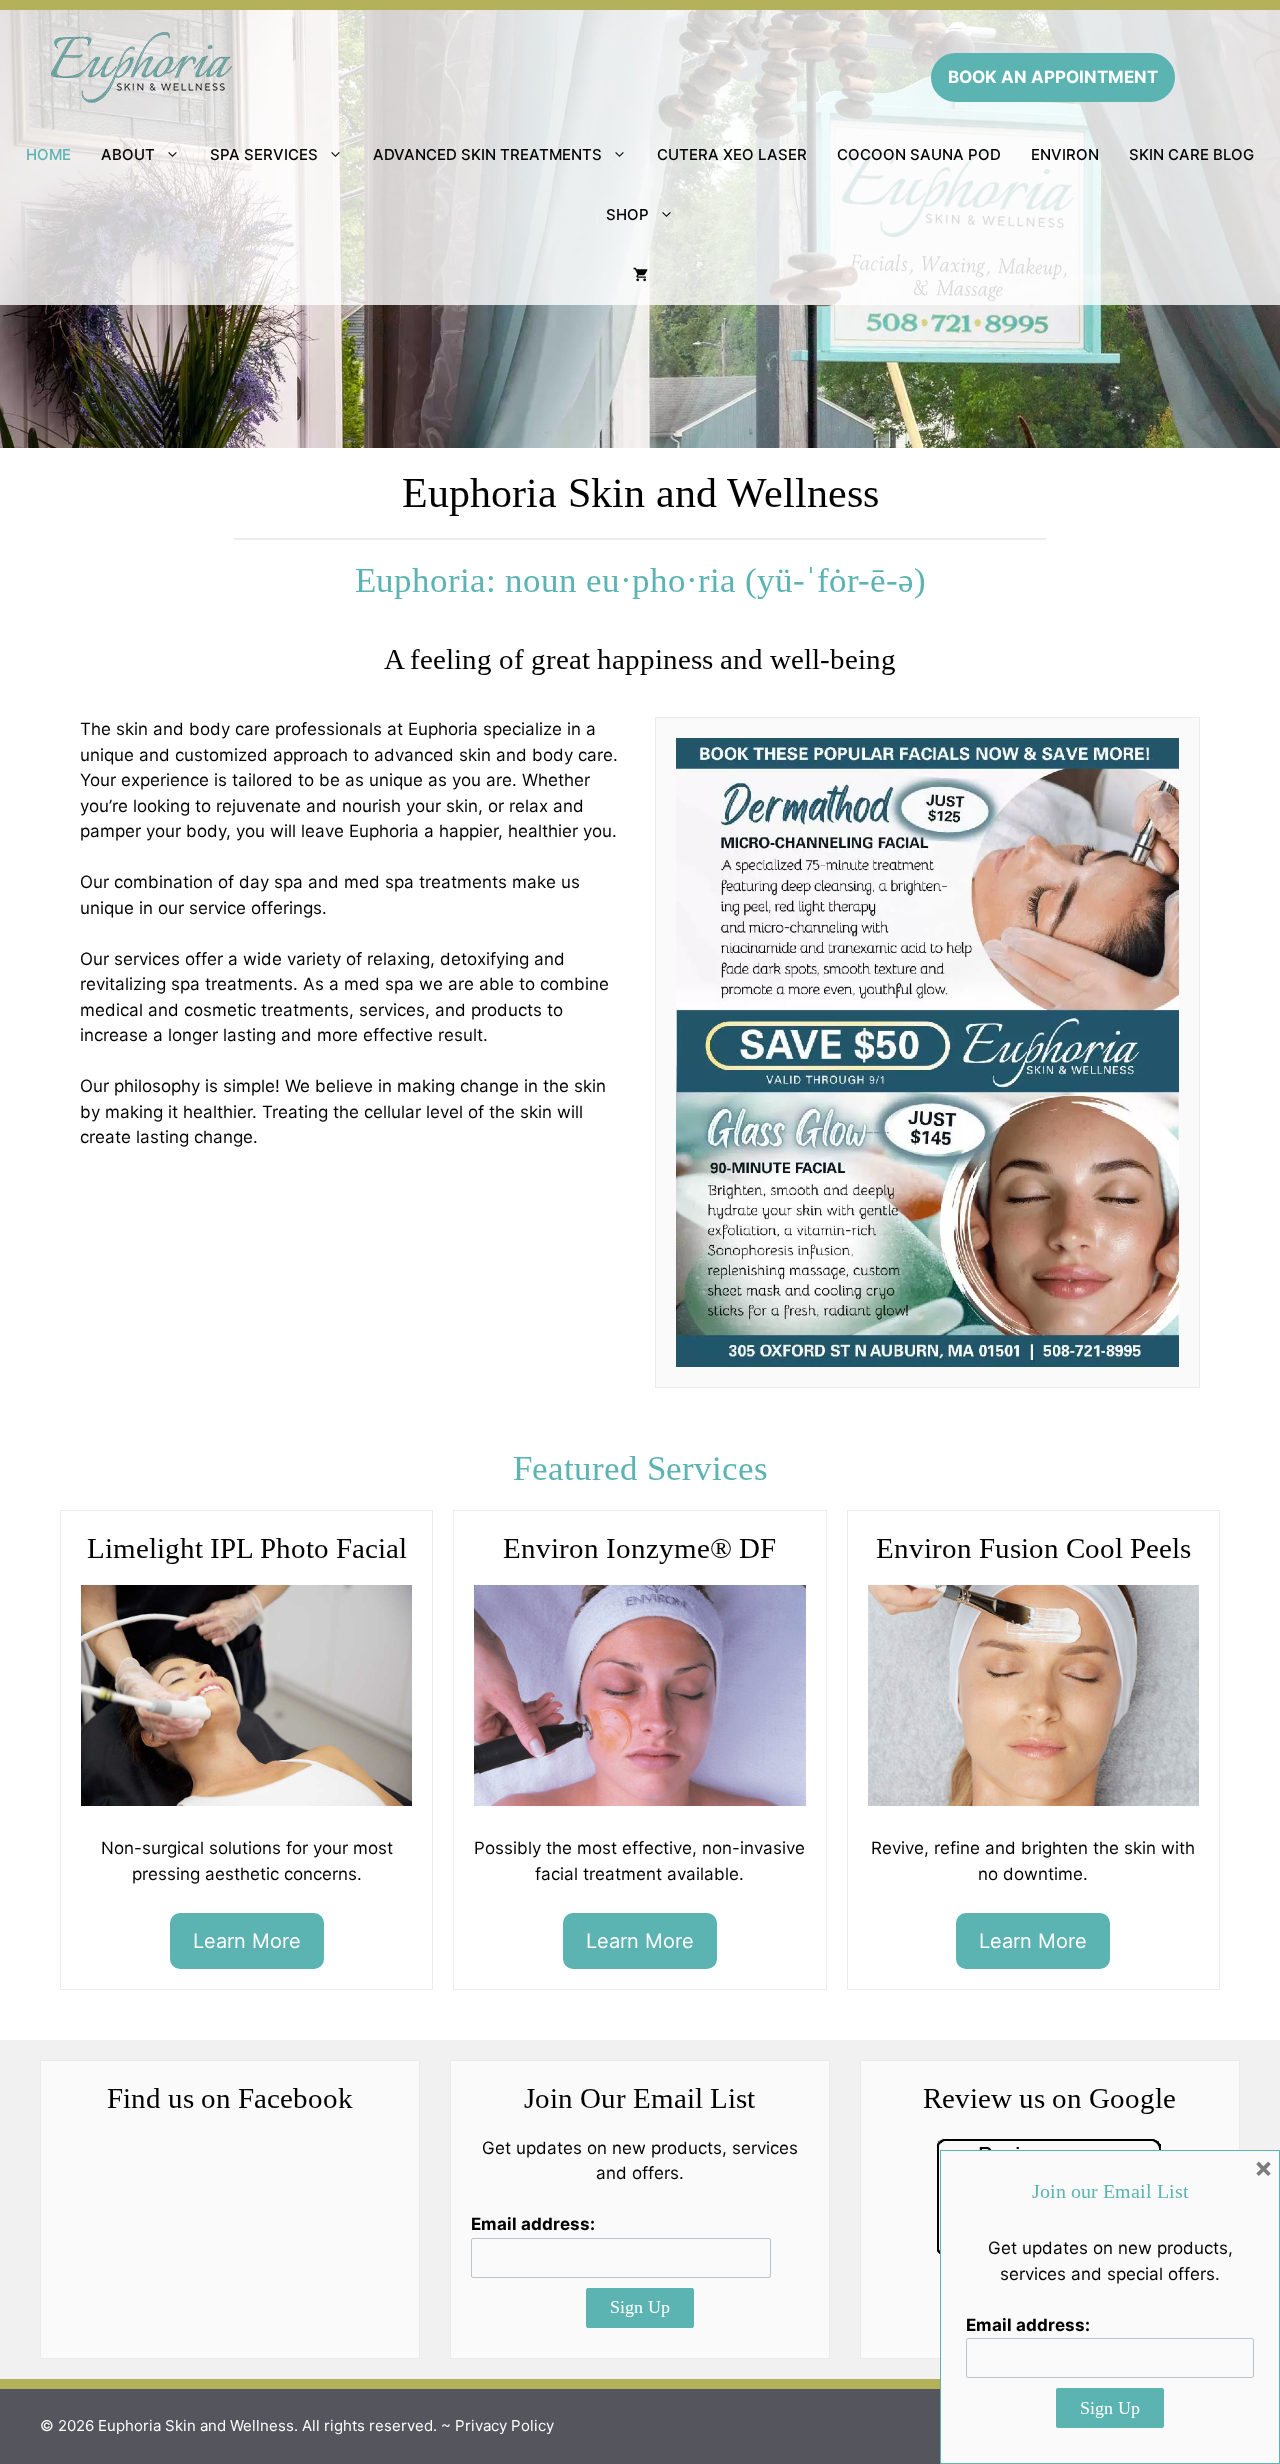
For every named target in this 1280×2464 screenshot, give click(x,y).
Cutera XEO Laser (732, 154)
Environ (1065, 154)
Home (48, 154)
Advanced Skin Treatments (487, 154)
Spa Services (264, 154)
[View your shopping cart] (640, 275)
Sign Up (640, 2307)
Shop (627, 214)
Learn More (247, 1941)
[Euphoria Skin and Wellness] (140, 66)
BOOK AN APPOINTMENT (1053, 77)
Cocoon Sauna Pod (919, 154)
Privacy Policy (504, 2425)
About (128, 154)
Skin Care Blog (1191, 154)
